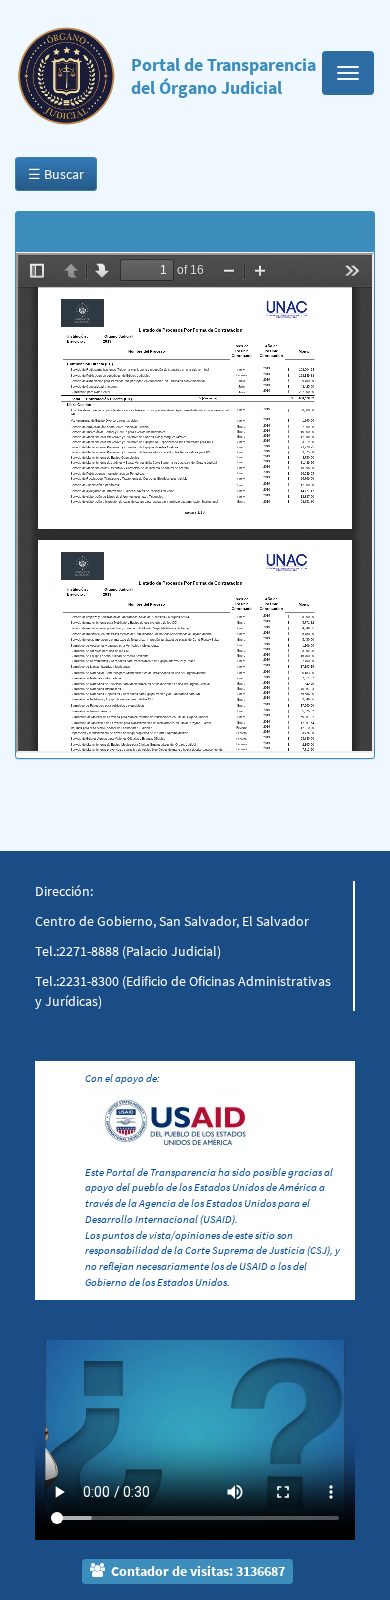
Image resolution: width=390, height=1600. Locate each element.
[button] (59, 1415)
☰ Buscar (56, 174)
